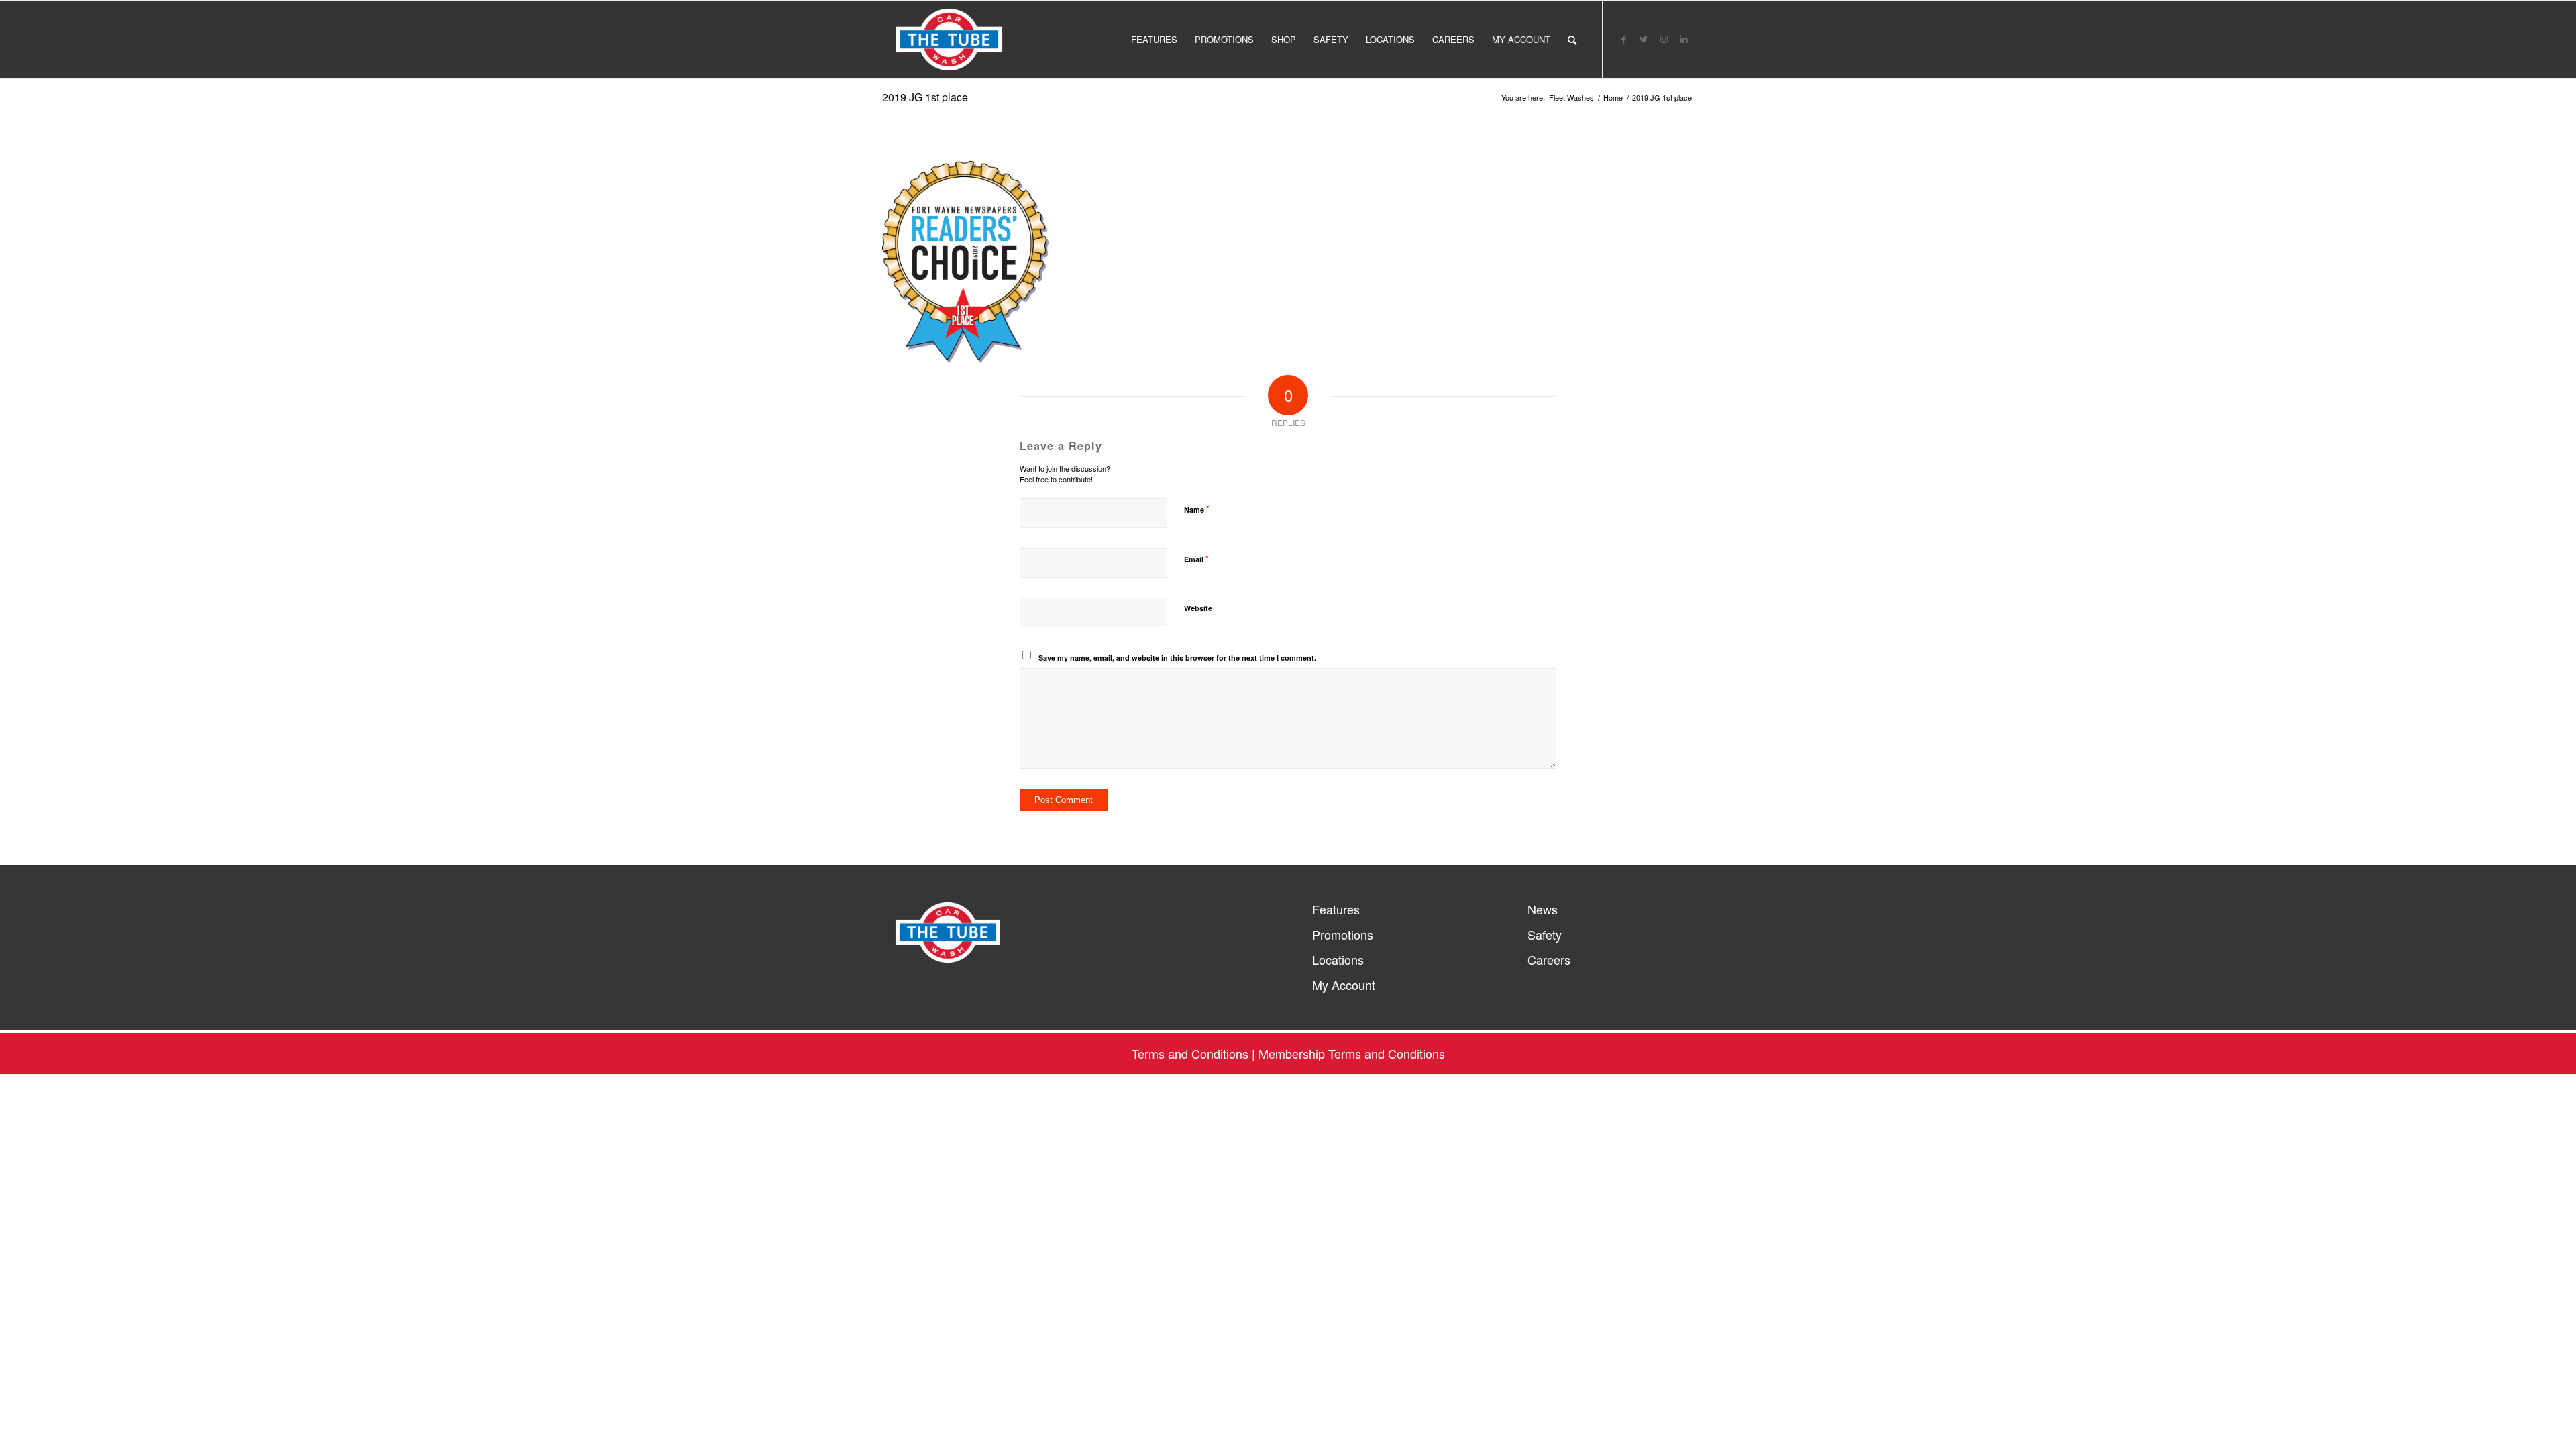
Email (1196, 558)
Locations (1338, 960)
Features (1336, 909)
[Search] (1572, 40)
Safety (1545, 935)
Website (1198, 608)
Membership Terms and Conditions (1352, 1053)
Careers (1549, 960)
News (1543, 909)
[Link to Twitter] (1644, 39)
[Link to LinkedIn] (1684, 39)
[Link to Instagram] (1664, 39)
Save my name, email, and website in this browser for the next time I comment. (1177, 658)
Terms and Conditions (1190, 1053)
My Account (1344, 985)
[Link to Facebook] (1623, 39)
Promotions (1343, 935)
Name (1197, 509)
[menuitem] (1154, 40)
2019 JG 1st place (925, 97)
